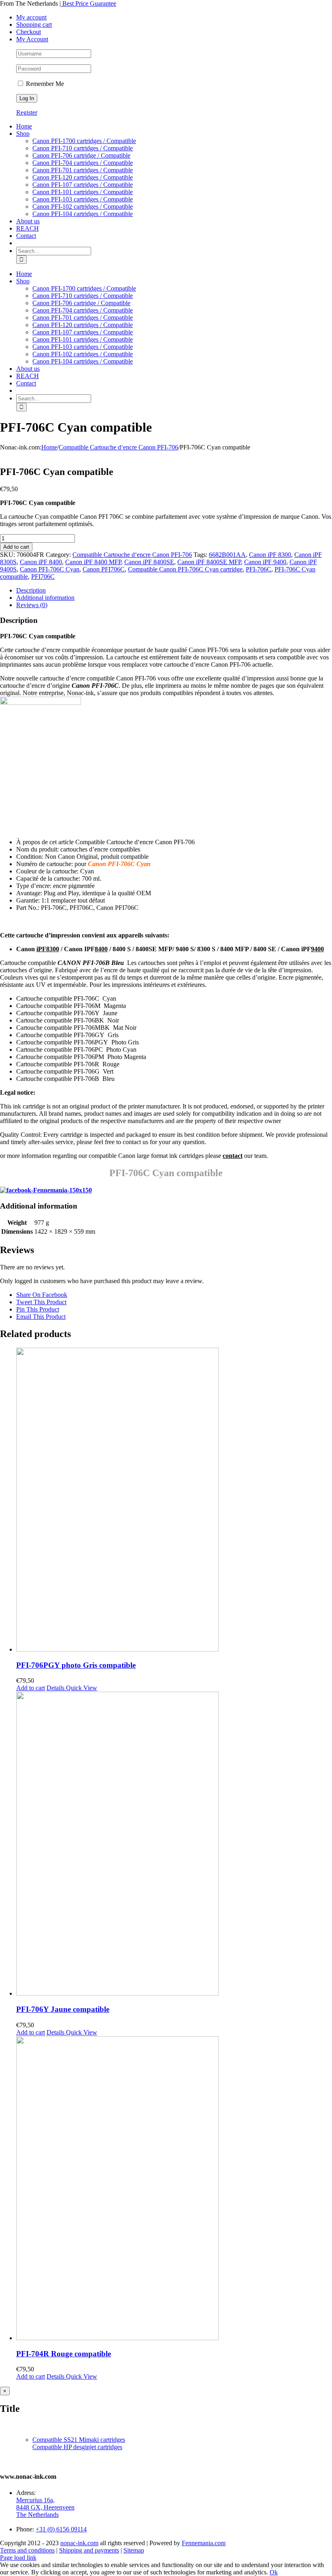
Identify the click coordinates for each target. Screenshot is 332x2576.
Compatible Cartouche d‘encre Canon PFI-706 (132, 555)
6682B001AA (227, 555)
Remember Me (44, 84)
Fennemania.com (204, 2543)
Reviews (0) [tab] (32, 605)
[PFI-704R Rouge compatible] (174, 2189)
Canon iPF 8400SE (149, 562)
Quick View (81, 1688)
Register (27, 112)
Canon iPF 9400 (265, 562)
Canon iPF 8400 (41, 562)
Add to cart (16, 547)
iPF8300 (48, 949)
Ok (274, 2572)
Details (55, 1688)
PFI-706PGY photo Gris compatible (76, 1665)
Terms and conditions (27, 2550)
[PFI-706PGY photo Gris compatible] (174, 1500)
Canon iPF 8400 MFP (93, 562)
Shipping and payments (89, 2550)
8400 (101, 949)
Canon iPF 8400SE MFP (209, 562)
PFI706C (43, 577)
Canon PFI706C (104, 569)
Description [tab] (31, 590)
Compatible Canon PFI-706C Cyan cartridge (185, 569)
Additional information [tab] (45, 598)
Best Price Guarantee (88, 3)
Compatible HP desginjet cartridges (77, 2447)
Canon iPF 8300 (270, 555)
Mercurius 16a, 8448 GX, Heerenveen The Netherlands (45, 2507)
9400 (317, 949)
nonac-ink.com (79, 2543)
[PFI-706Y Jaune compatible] (174, 1844)
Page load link (18, 2558)
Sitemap (134, 2550)
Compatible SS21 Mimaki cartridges (79, 2440)
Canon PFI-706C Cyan (50, 569)
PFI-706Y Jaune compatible (63, 2009)
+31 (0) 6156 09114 (61, 2529)
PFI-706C (259, 569)
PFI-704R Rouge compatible (64, 2354)
